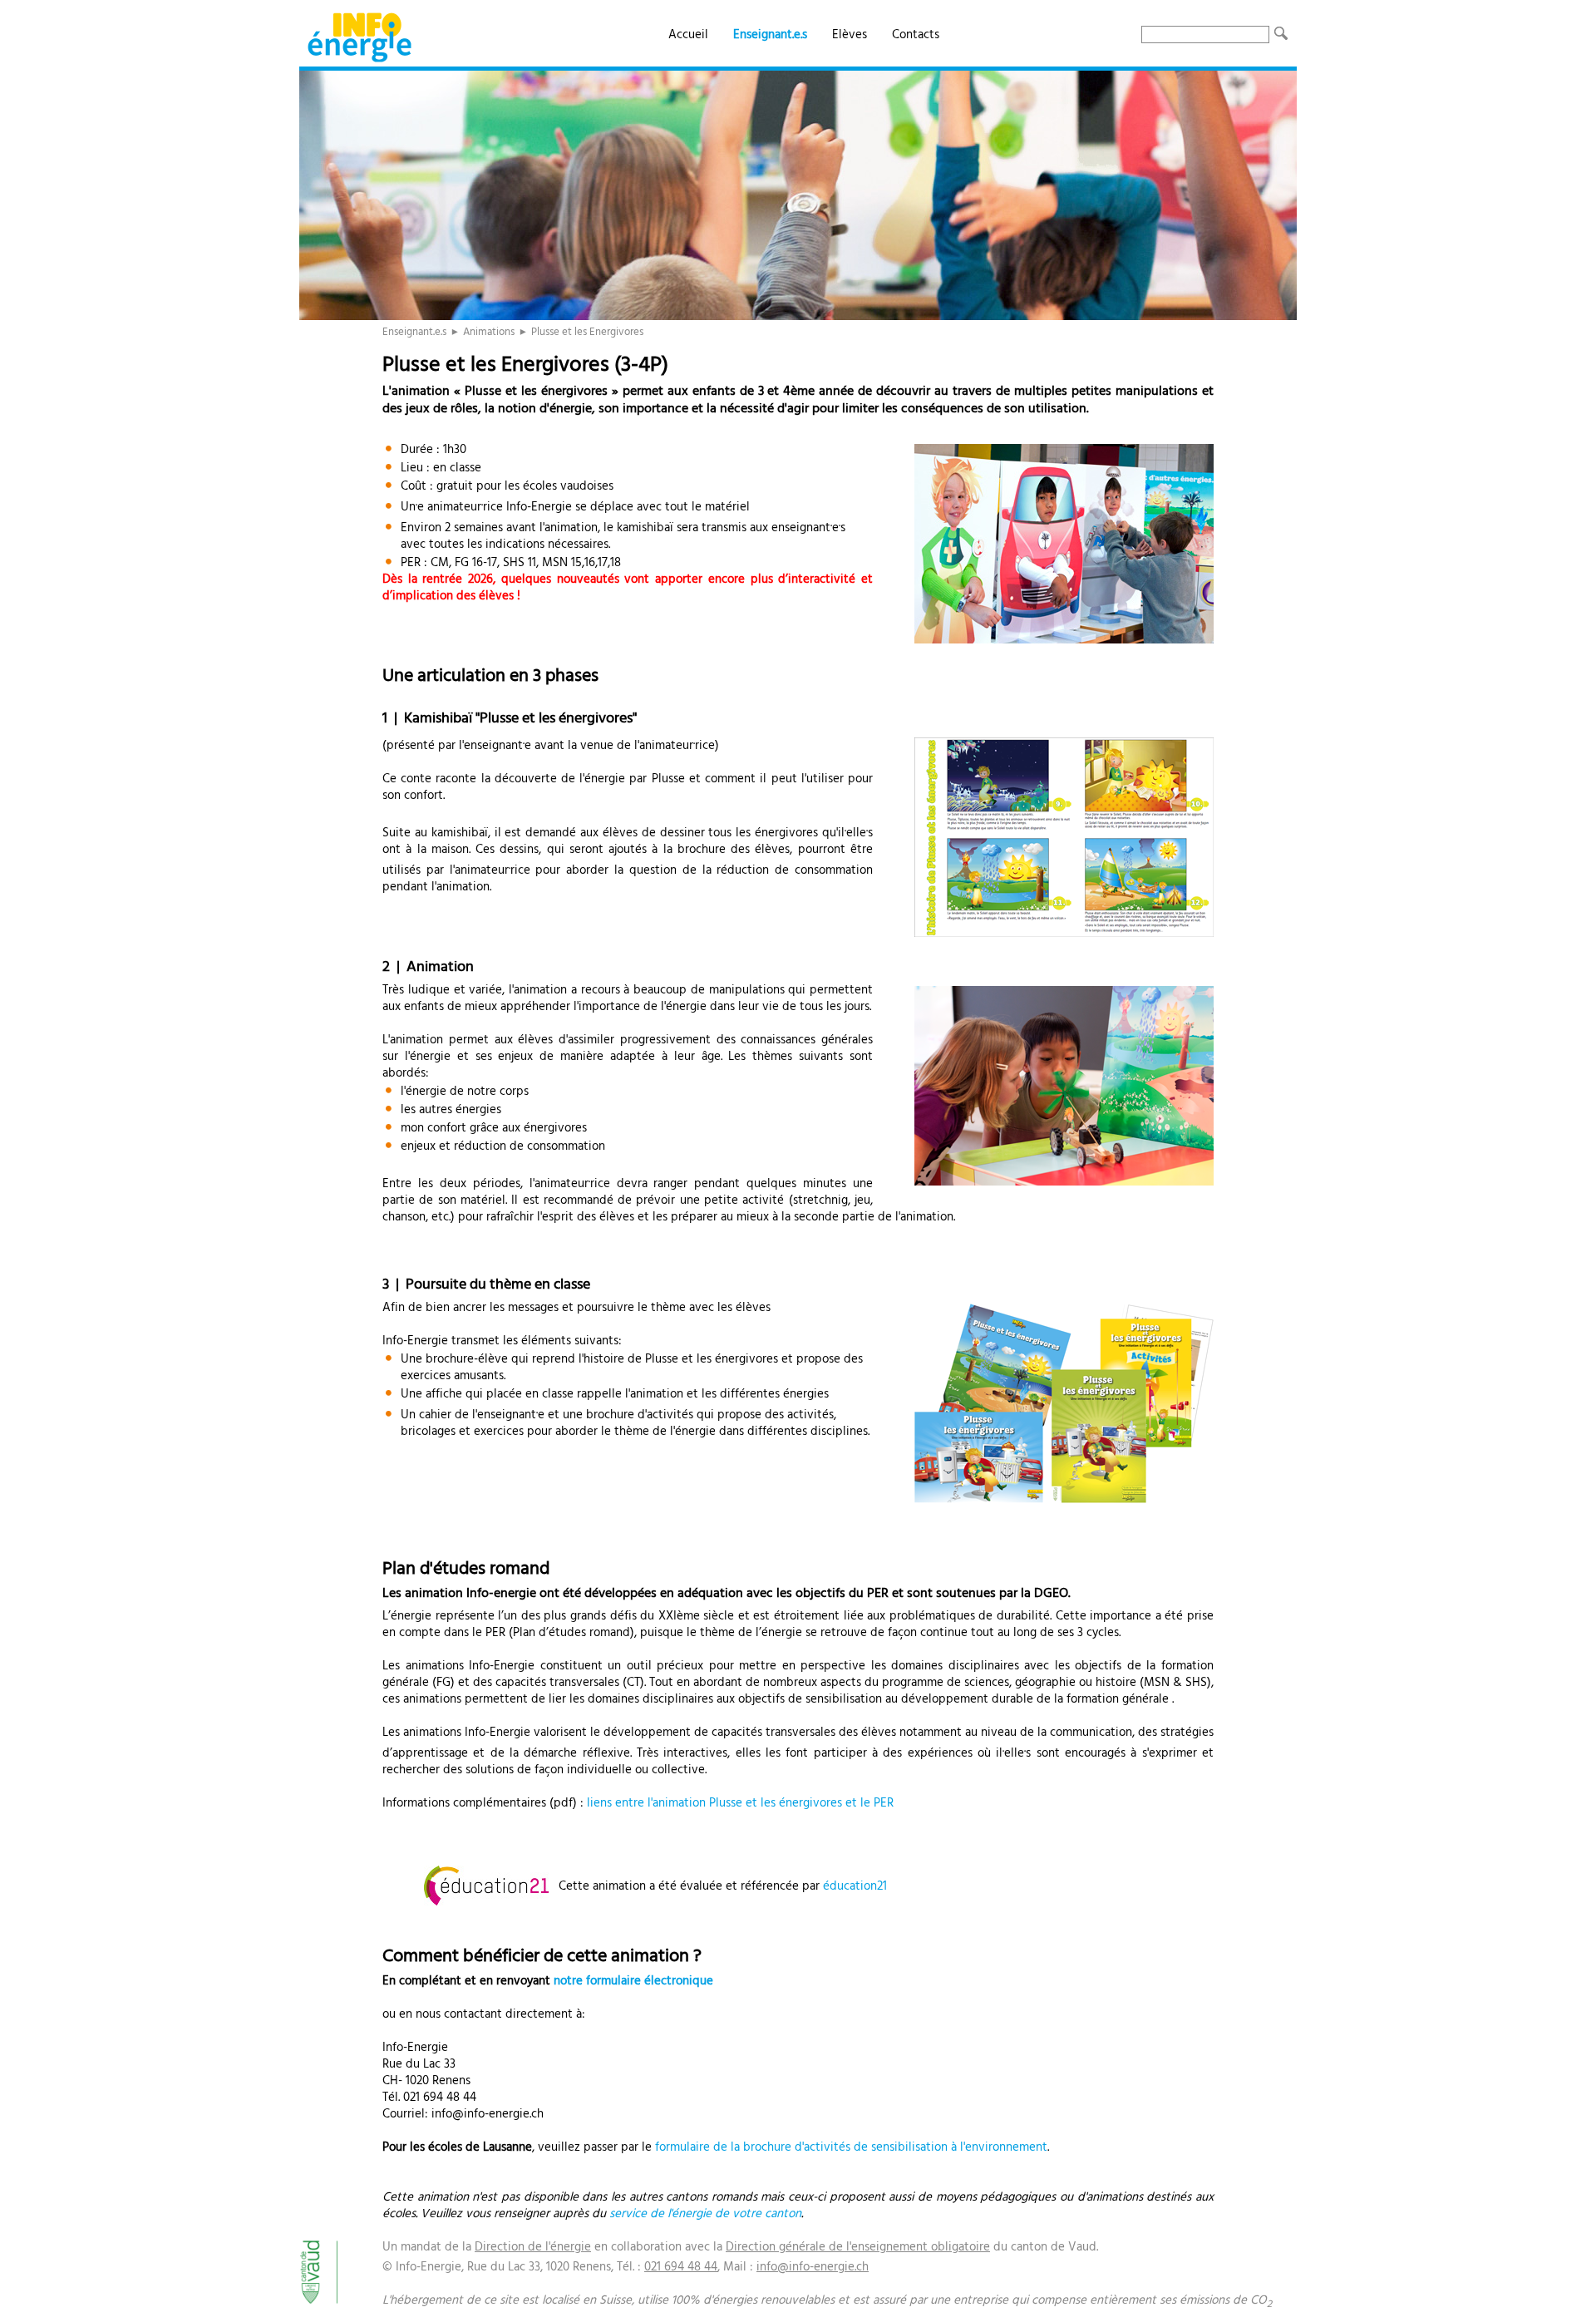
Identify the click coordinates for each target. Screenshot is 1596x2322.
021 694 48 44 (681, 2267)
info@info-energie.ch (813, 2267)
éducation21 (855, 1886)
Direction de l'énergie (533, 2247)
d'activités (824, 2147)
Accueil (688, 35)
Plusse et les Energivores (587, 332)
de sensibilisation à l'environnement (951, 2147)
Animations (489, 332)
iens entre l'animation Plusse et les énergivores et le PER (742, 1803)
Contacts (916, 35)
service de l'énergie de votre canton (705, 2214)
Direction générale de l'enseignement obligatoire (858, 2247)
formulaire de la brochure (725, 2147)
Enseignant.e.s (770, 35)
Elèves (850, 35)
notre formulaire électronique (633, 1981)
